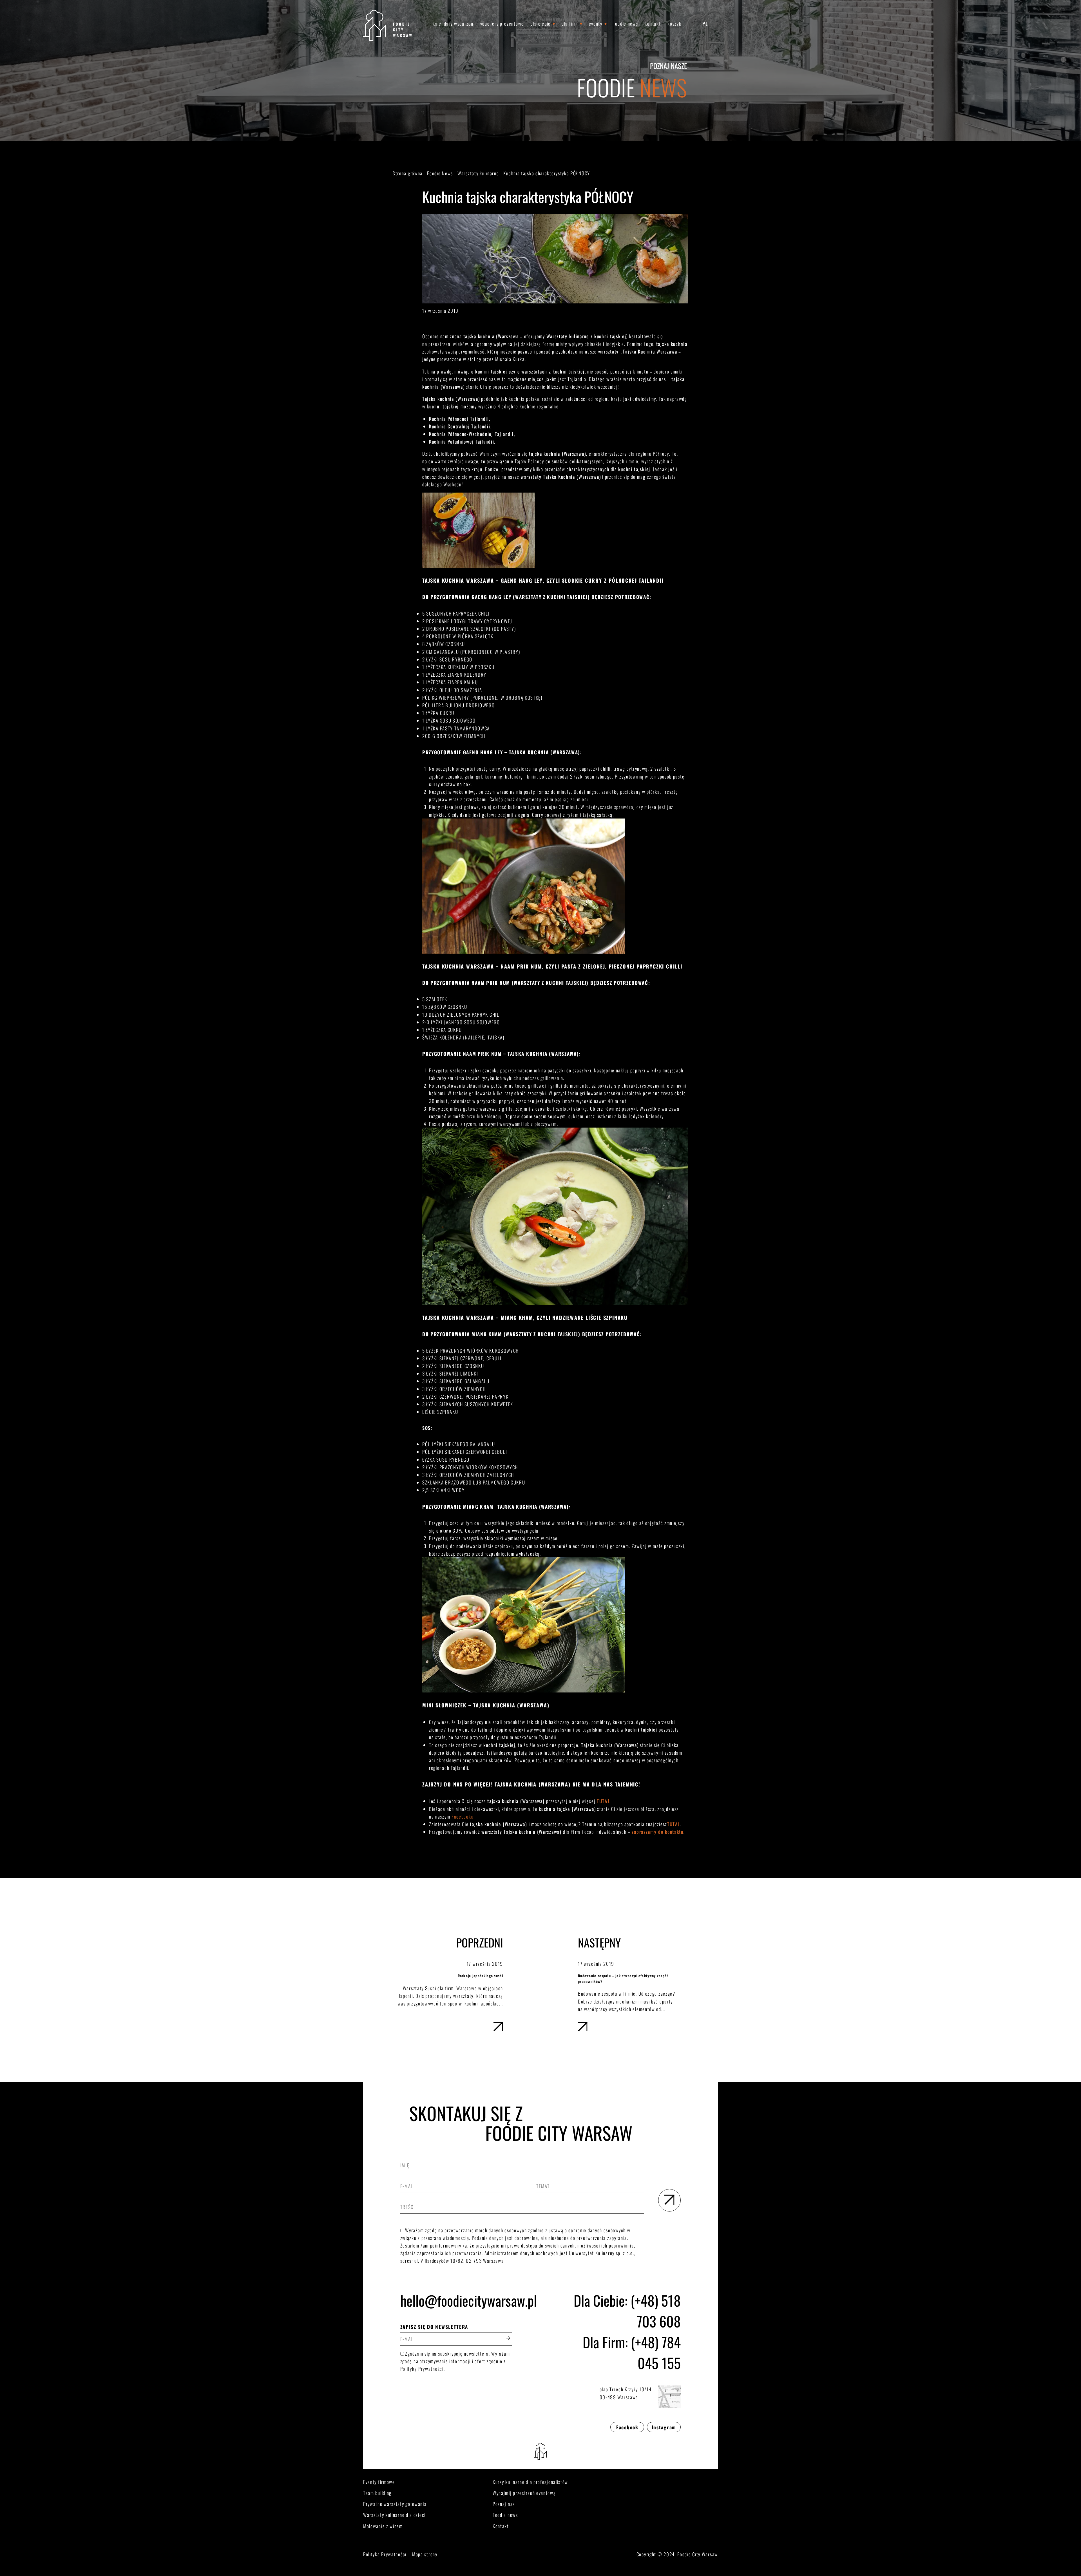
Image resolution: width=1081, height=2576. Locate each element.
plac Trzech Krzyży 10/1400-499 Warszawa (626, 2393)
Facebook (627, 2427)
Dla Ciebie (541, 24)
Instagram (664, 2427)
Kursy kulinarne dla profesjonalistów (530, 2482)
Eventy (596, 24)
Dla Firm (570, 24)
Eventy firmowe (379, 2482)
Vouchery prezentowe (502, 24)
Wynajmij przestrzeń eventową (524, 2493)
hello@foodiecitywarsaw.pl (456, 2300)
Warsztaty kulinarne (478, 173)
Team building (377, 2493)
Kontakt (653, 24)
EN (715, 24)
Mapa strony (425, 2554)
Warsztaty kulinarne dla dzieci (394, 2515)
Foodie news (505, 2515)
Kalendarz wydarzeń (453, 24)
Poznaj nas (504, 2504)
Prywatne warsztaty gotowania (395, 2504)
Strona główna (408, 173)
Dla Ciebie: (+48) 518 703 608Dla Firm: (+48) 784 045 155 (627, 2331)
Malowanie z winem (383, 2526)
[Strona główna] (387, 25)
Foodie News (626, 24)
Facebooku (463, 1816)
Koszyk (674, 24)
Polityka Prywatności (385, 2554)
